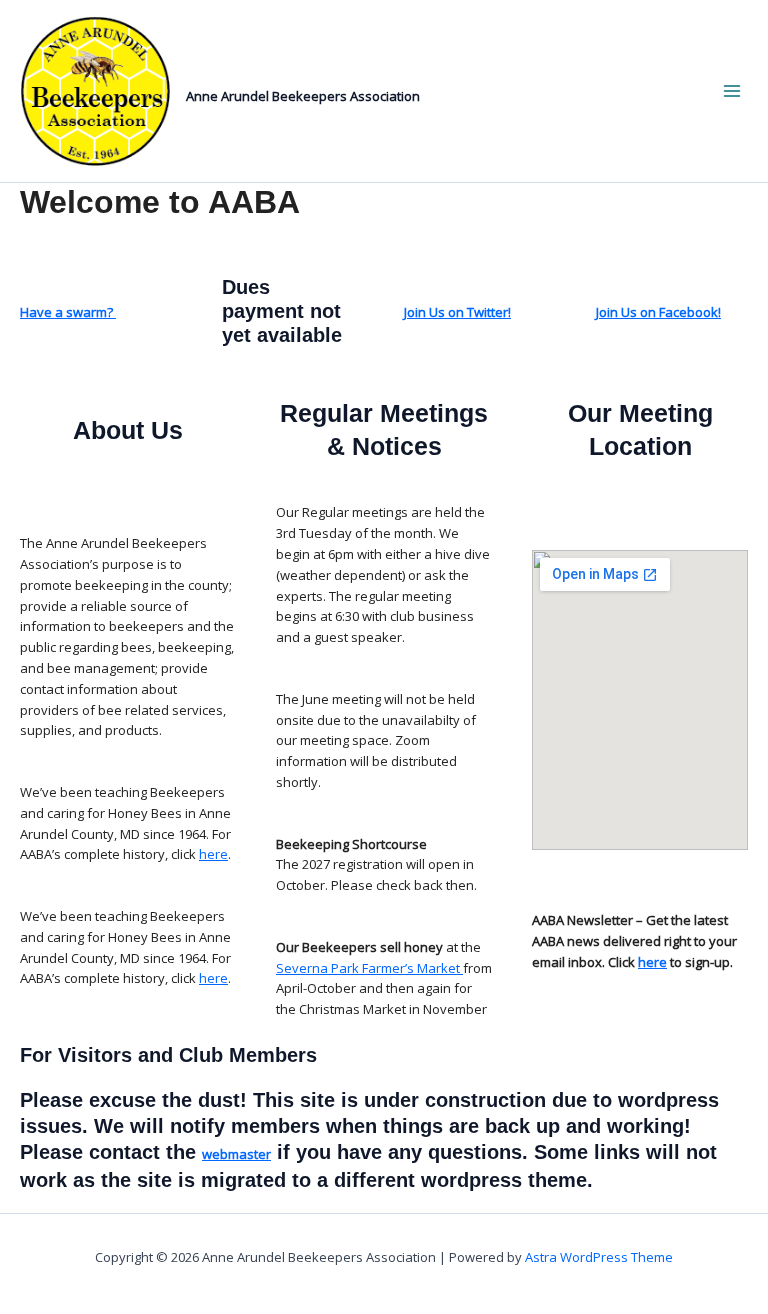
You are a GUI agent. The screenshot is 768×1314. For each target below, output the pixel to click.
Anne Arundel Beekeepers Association (303, 96)
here (213, 854)
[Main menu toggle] (731, 91)
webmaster (236, 1154)
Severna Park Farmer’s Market (369, 968)
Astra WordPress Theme (599, 1257)
